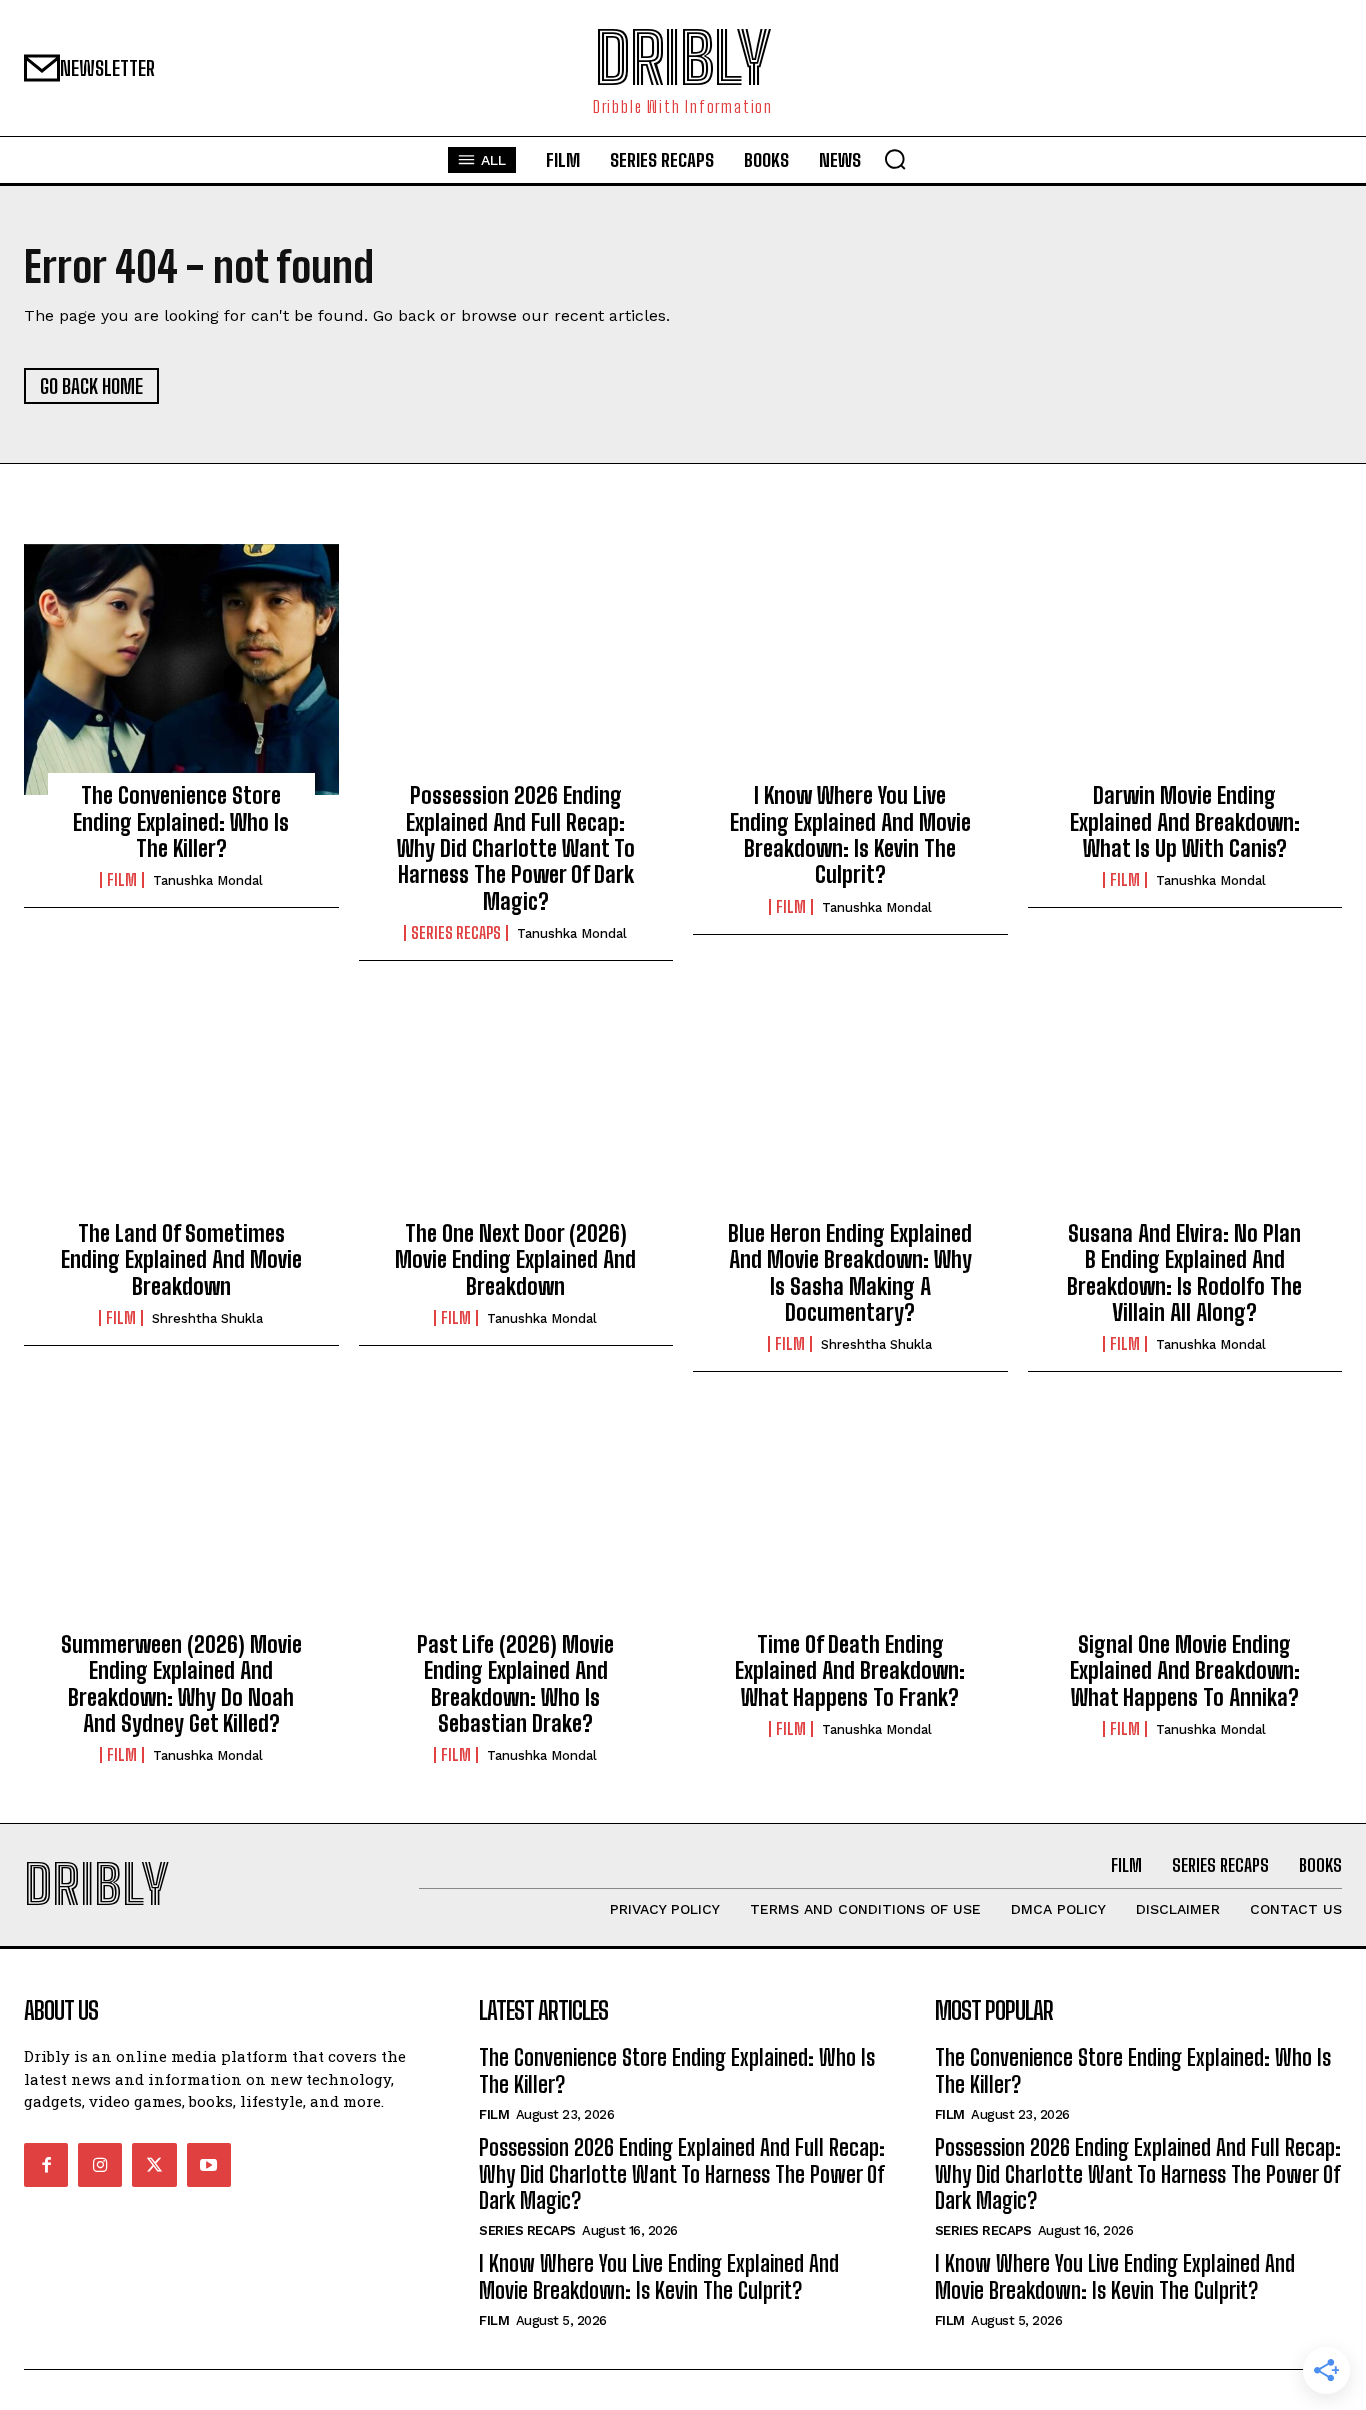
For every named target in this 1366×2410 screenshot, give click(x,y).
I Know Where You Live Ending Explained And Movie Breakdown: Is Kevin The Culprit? (850, 835)
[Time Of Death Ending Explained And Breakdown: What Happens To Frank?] (850, 1518)
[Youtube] (209, 2165)
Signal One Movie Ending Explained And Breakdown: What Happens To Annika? (1185, 1671)
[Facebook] (46, 2165)
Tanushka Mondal (208, 880)
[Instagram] (100, 2165)
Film (122, 880)
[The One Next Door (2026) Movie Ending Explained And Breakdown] (516, 1107)
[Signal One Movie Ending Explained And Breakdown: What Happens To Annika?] (1185, 1518)
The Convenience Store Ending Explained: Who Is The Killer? (181, 822)
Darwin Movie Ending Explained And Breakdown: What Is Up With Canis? (1185, 822)
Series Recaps (456, 933)
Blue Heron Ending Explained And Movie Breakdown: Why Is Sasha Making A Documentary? (850, 1273)
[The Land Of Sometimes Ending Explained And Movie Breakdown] (181, 1107)
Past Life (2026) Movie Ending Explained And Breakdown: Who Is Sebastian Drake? (515, 1684)
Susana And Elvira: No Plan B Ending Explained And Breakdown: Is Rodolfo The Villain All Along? (1184, 1273)
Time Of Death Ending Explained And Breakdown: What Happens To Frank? (850, 1671)
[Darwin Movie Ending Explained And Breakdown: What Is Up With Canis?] (1185, 670)
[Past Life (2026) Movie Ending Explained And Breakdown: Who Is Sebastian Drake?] (516, 1518)
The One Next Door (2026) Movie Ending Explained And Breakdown (515, 1260)
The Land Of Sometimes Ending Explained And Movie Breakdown (181, 1260)
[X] (154, 2165)
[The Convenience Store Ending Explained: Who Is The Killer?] (181, 670)
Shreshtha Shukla (207, 1318)
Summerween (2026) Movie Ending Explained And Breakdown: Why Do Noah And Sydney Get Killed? (181, 1684)
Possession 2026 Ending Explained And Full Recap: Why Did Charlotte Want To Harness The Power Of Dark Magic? (516, 848)
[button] (895, 159)
